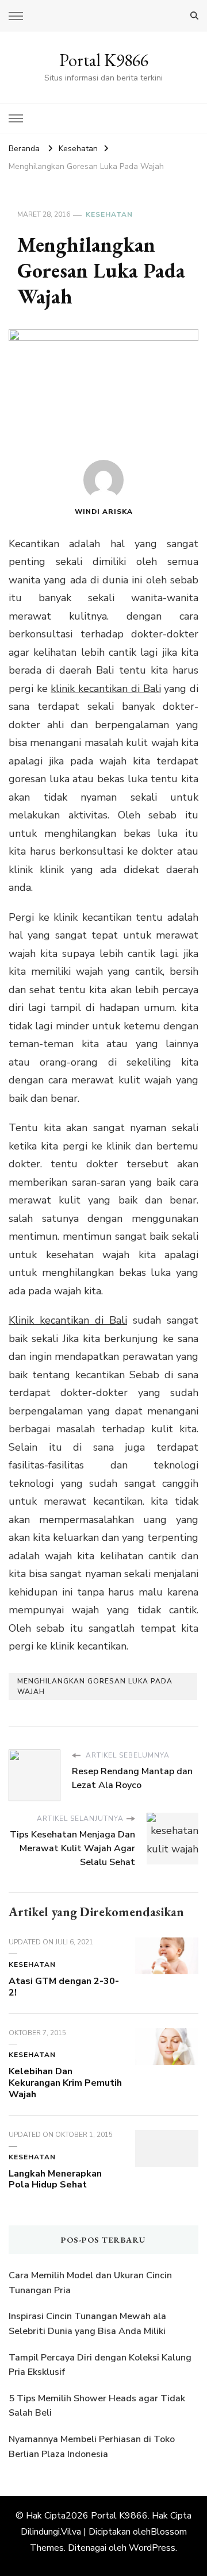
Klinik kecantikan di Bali (68, 1320)
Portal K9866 (104, 60)
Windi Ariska (104, 512)
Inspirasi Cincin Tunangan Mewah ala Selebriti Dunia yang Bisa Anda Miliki (87, 2324)
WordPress (152, 2548)
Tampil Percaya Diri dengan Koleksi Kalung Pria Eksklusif (100, 2365)
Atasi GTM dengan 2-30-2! (64, 1987)
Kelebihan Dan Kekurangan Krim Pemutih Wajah (65, 2083)
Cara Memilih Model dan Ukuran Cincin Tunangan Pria (90, 2283)
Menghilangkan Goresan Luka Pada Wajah (95, 1686)
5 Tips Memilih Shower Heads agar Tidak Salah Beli (97, 2406)
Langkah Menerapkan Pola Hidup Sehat (55, 2179)
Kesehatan (109, 214)
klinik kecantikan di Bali (106, 689)
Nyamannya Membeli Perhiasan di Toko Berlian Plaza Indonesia (92, 2447)
